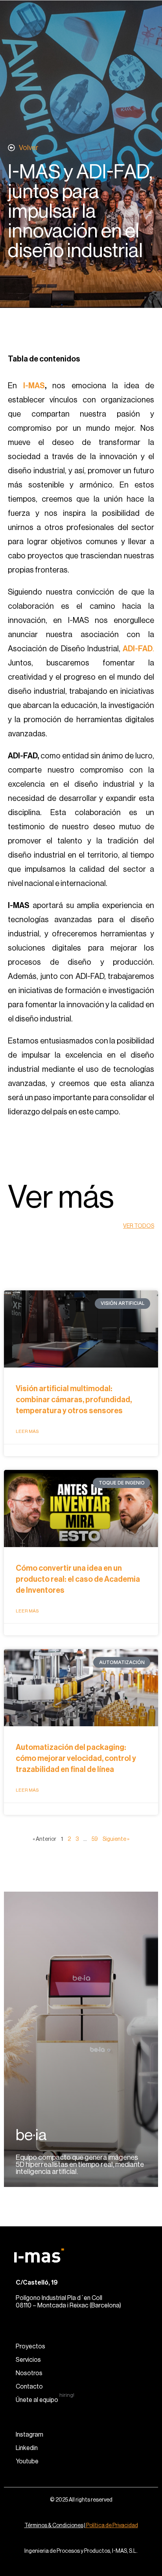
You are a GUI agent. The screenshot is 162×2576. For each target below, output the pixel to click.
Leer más (27, 1431)
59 (95, 1839)
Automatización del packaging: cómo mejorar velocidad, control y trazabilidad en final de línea (76, 1759)
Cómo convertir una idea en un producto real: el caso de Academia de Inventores (78, 1579)
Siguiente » (116, 1839)
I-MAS (34, 386)
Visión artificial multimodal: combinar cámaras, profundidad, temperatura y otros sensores (74, 1400)
